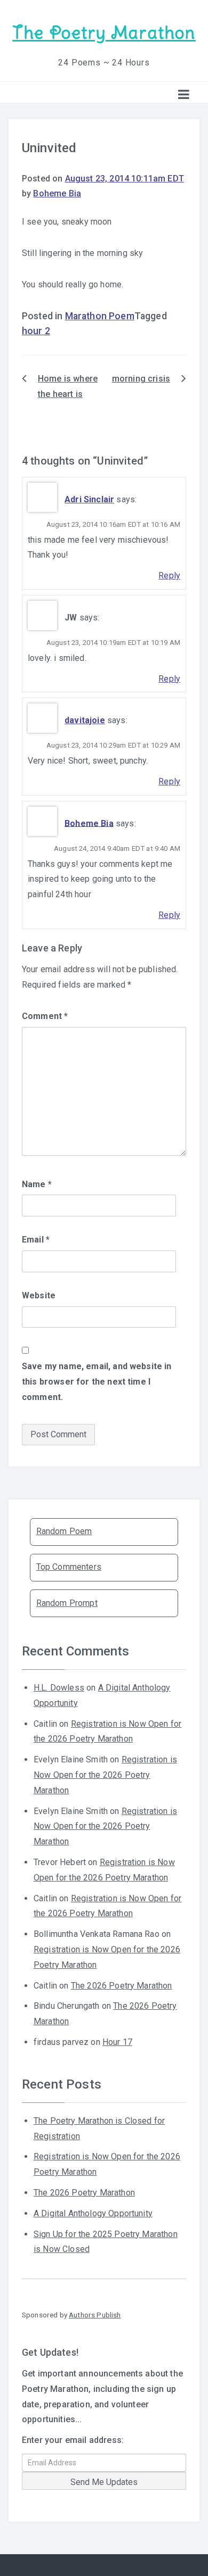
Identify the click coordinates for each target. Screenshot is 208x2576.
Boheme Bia (57, 193)
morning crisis (141, 379)
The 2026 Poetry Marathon (122, 1986)
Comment (45, 1016)
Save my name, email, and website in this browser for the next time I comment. (97, 1382)
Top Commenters (69, 1567)
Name (37, 1184)
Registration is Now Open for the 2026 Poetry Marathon (105, 1775)
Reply (169, 575)
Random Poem (64, 1531)
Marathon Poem (100, 316)
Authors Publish (95, 2315)
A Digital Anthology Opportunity (93, 2213)
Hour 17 (117, 2042)
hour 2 (36, 331)
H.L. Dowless (59, 1688)
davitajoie (85, 720)
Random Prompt (67, 1603)
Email (36, 1240)
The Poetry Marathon (104, 33)
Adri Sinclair (89, 499)
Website (39, 1295)
